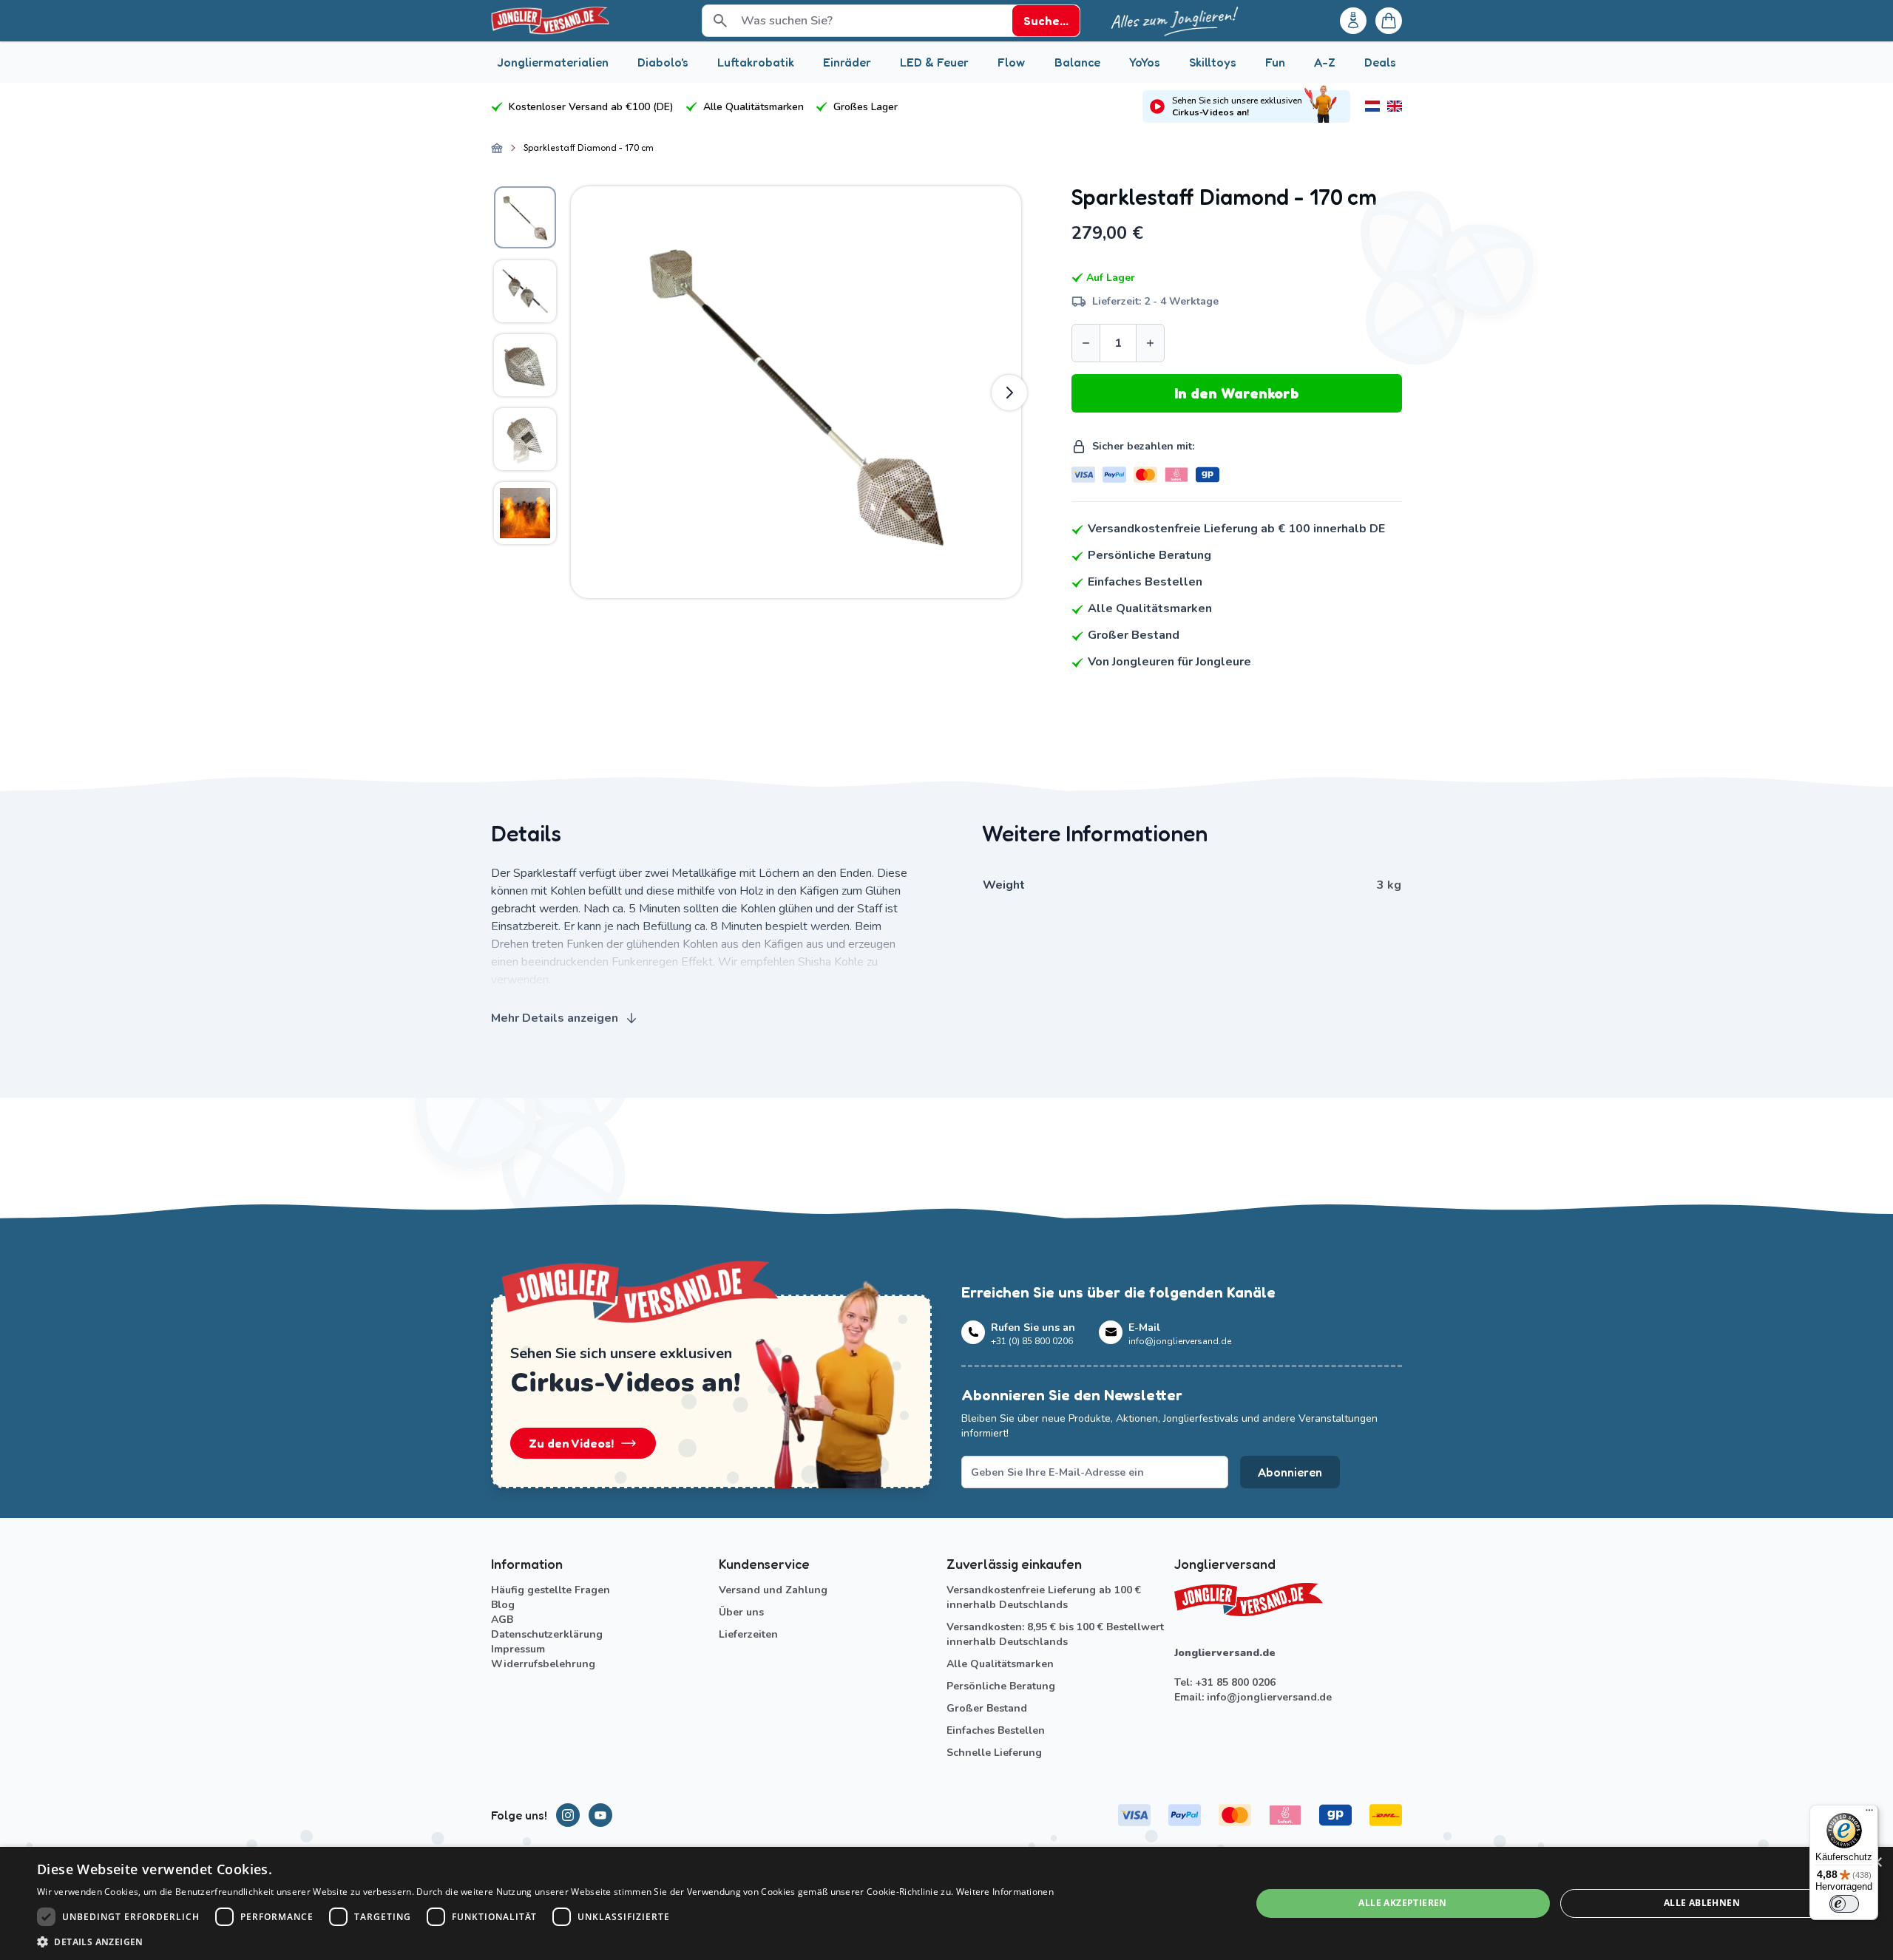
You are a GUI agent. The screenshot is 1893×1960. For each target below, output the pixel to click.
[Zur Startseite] (497, 148)
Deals (1380, 62)
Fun (1275, 62)
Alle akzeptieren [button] (1402, 1903)
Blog (503, 1605)
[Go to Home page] (550, 21)
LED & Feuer (934, 62)
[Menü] (1869, 1814)
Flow (1011, 62)
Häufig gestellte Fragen (551, 1590)
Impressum (518, 1649)
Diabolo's (663, 62)
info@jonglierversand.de (1269, 1697)
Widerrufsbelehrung (543, 1664)
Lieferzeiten (748, 1634)
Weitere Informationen (1005, 1892)
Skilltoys (1213, 62)
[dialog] (946, 1903)
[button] (545, 1942)
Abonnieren (1290, 1472)
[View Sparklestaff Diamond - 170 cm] (525, 217)
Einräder (847, 62)
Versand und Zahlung (773, 1590)
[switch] (1844, 1904)
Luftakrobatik (756, 62)
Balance (1077, 62)
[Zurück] (583, 393)
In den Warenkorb (1237, 393)
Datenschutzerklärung (547, 1634)
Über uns (741, 1612)
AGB (502, 1620)
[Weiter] (1009, 393)
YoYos (1145, 62)
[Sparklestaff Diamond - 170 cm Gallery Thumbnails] (525, 365)
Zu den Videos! (571, 1443)
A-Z (1325, 62)
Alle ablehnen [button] (1702, 1903)
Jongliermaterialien (553, 62)
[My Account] (1353, 21)
